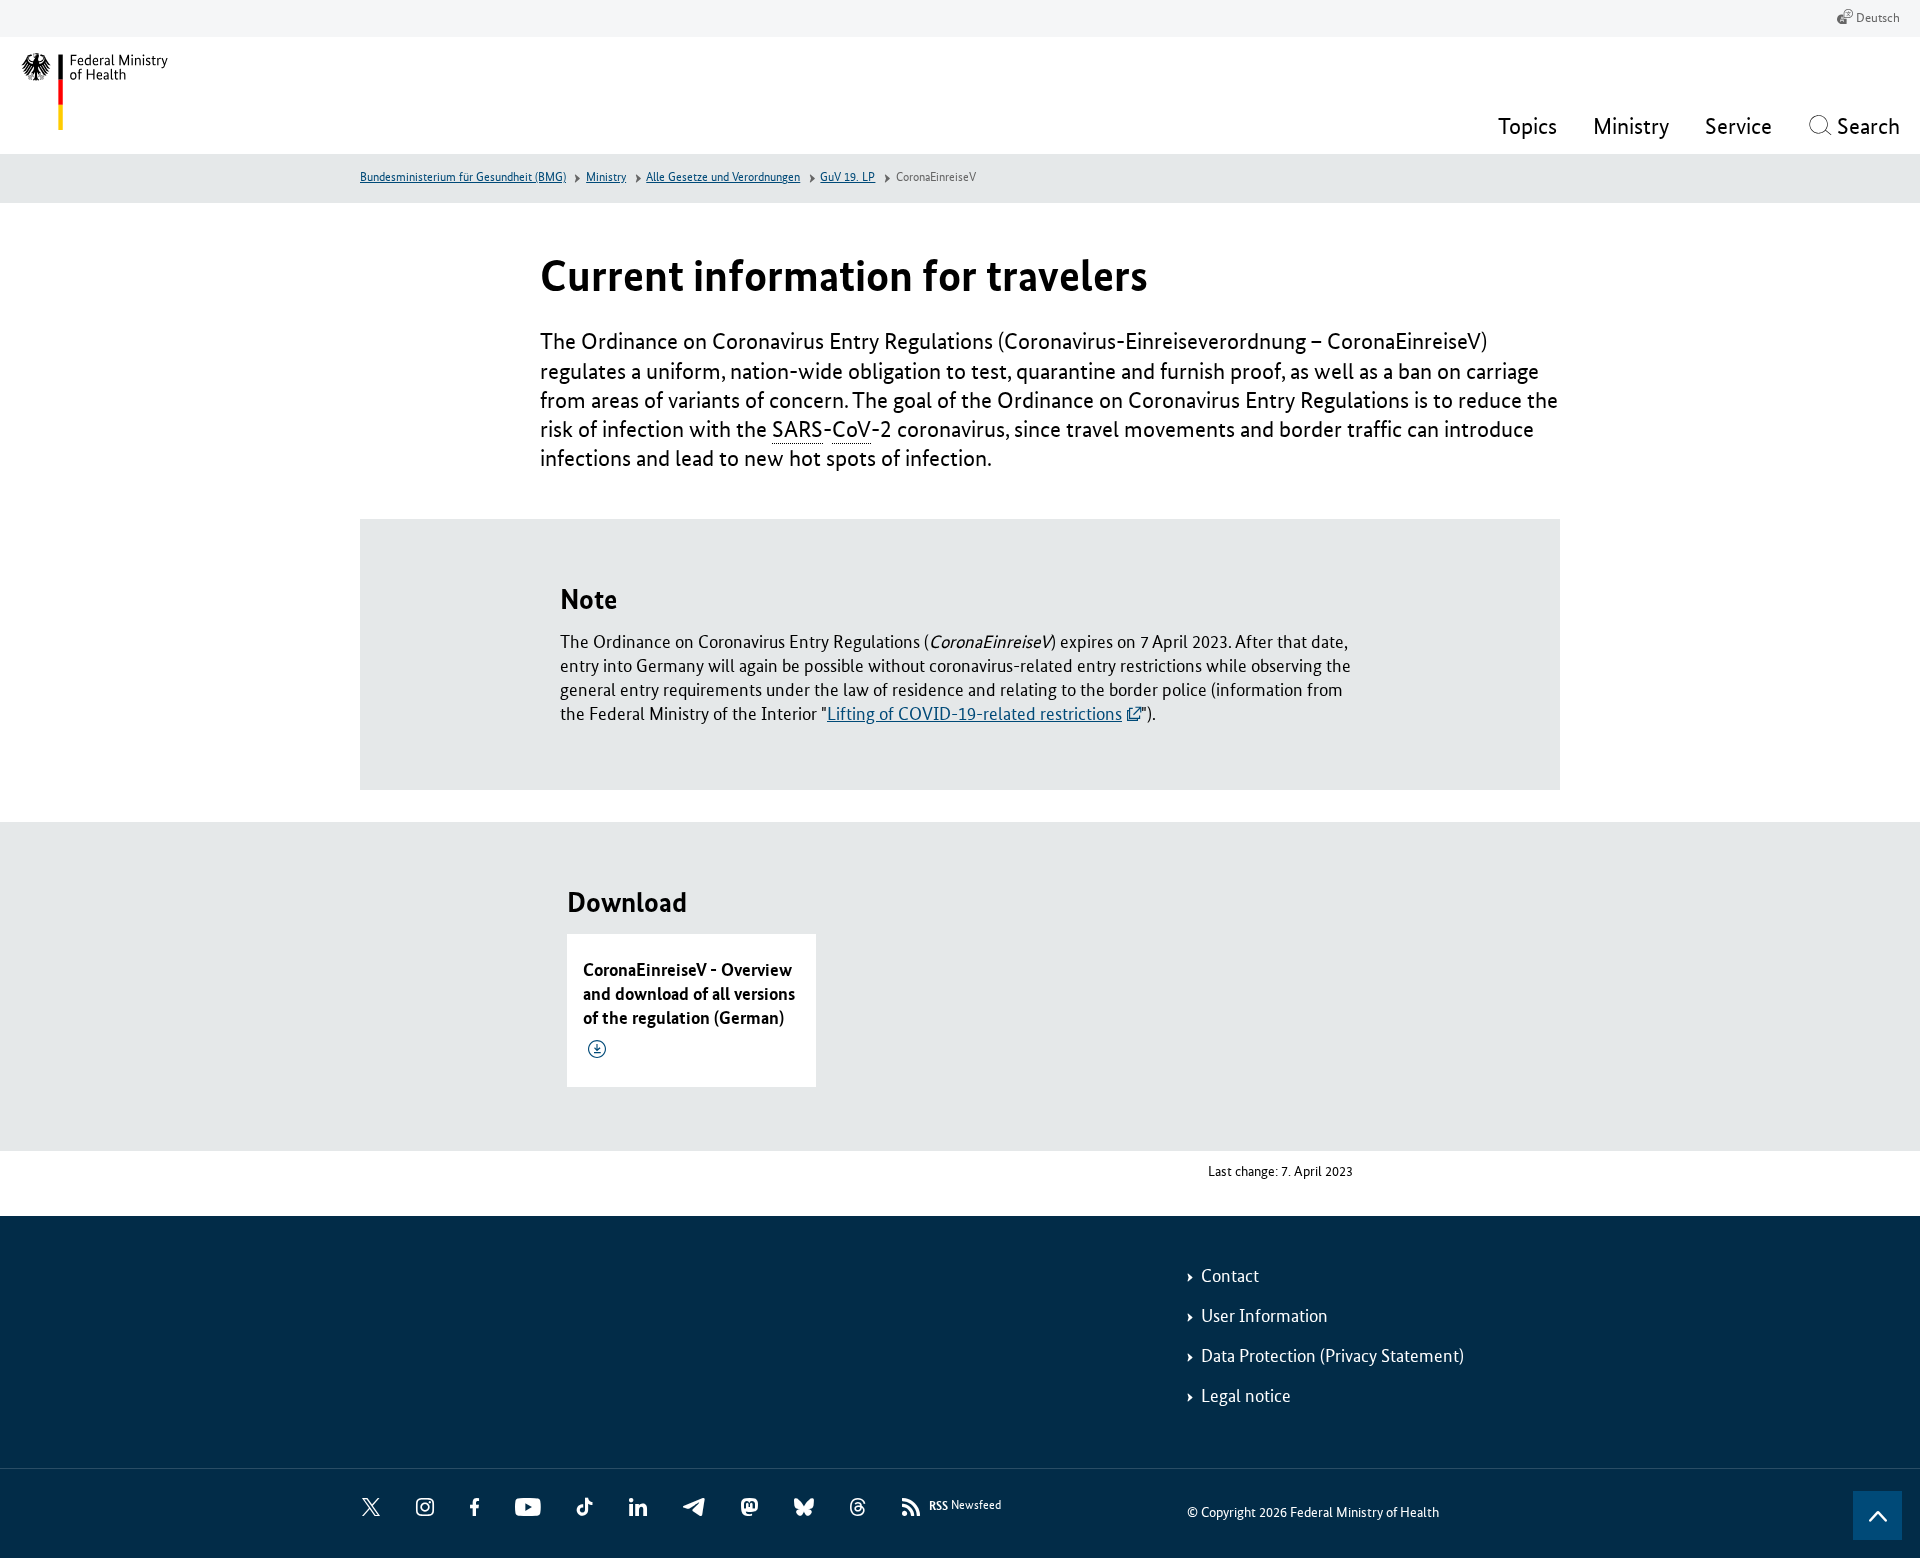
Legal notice (1246, 1396)
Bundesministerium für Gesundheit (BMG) (463, 177)
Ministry (606, 177)
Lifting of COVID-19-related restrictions (974, 714)
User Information (1264, 1316)
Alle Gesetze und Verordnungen (723, 177)
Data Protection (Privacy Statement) (1332, 1356)
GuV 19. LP (847, 177)
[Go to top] (1877, 1515)
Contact (1230, 1276)
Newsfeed (965, 1506)
